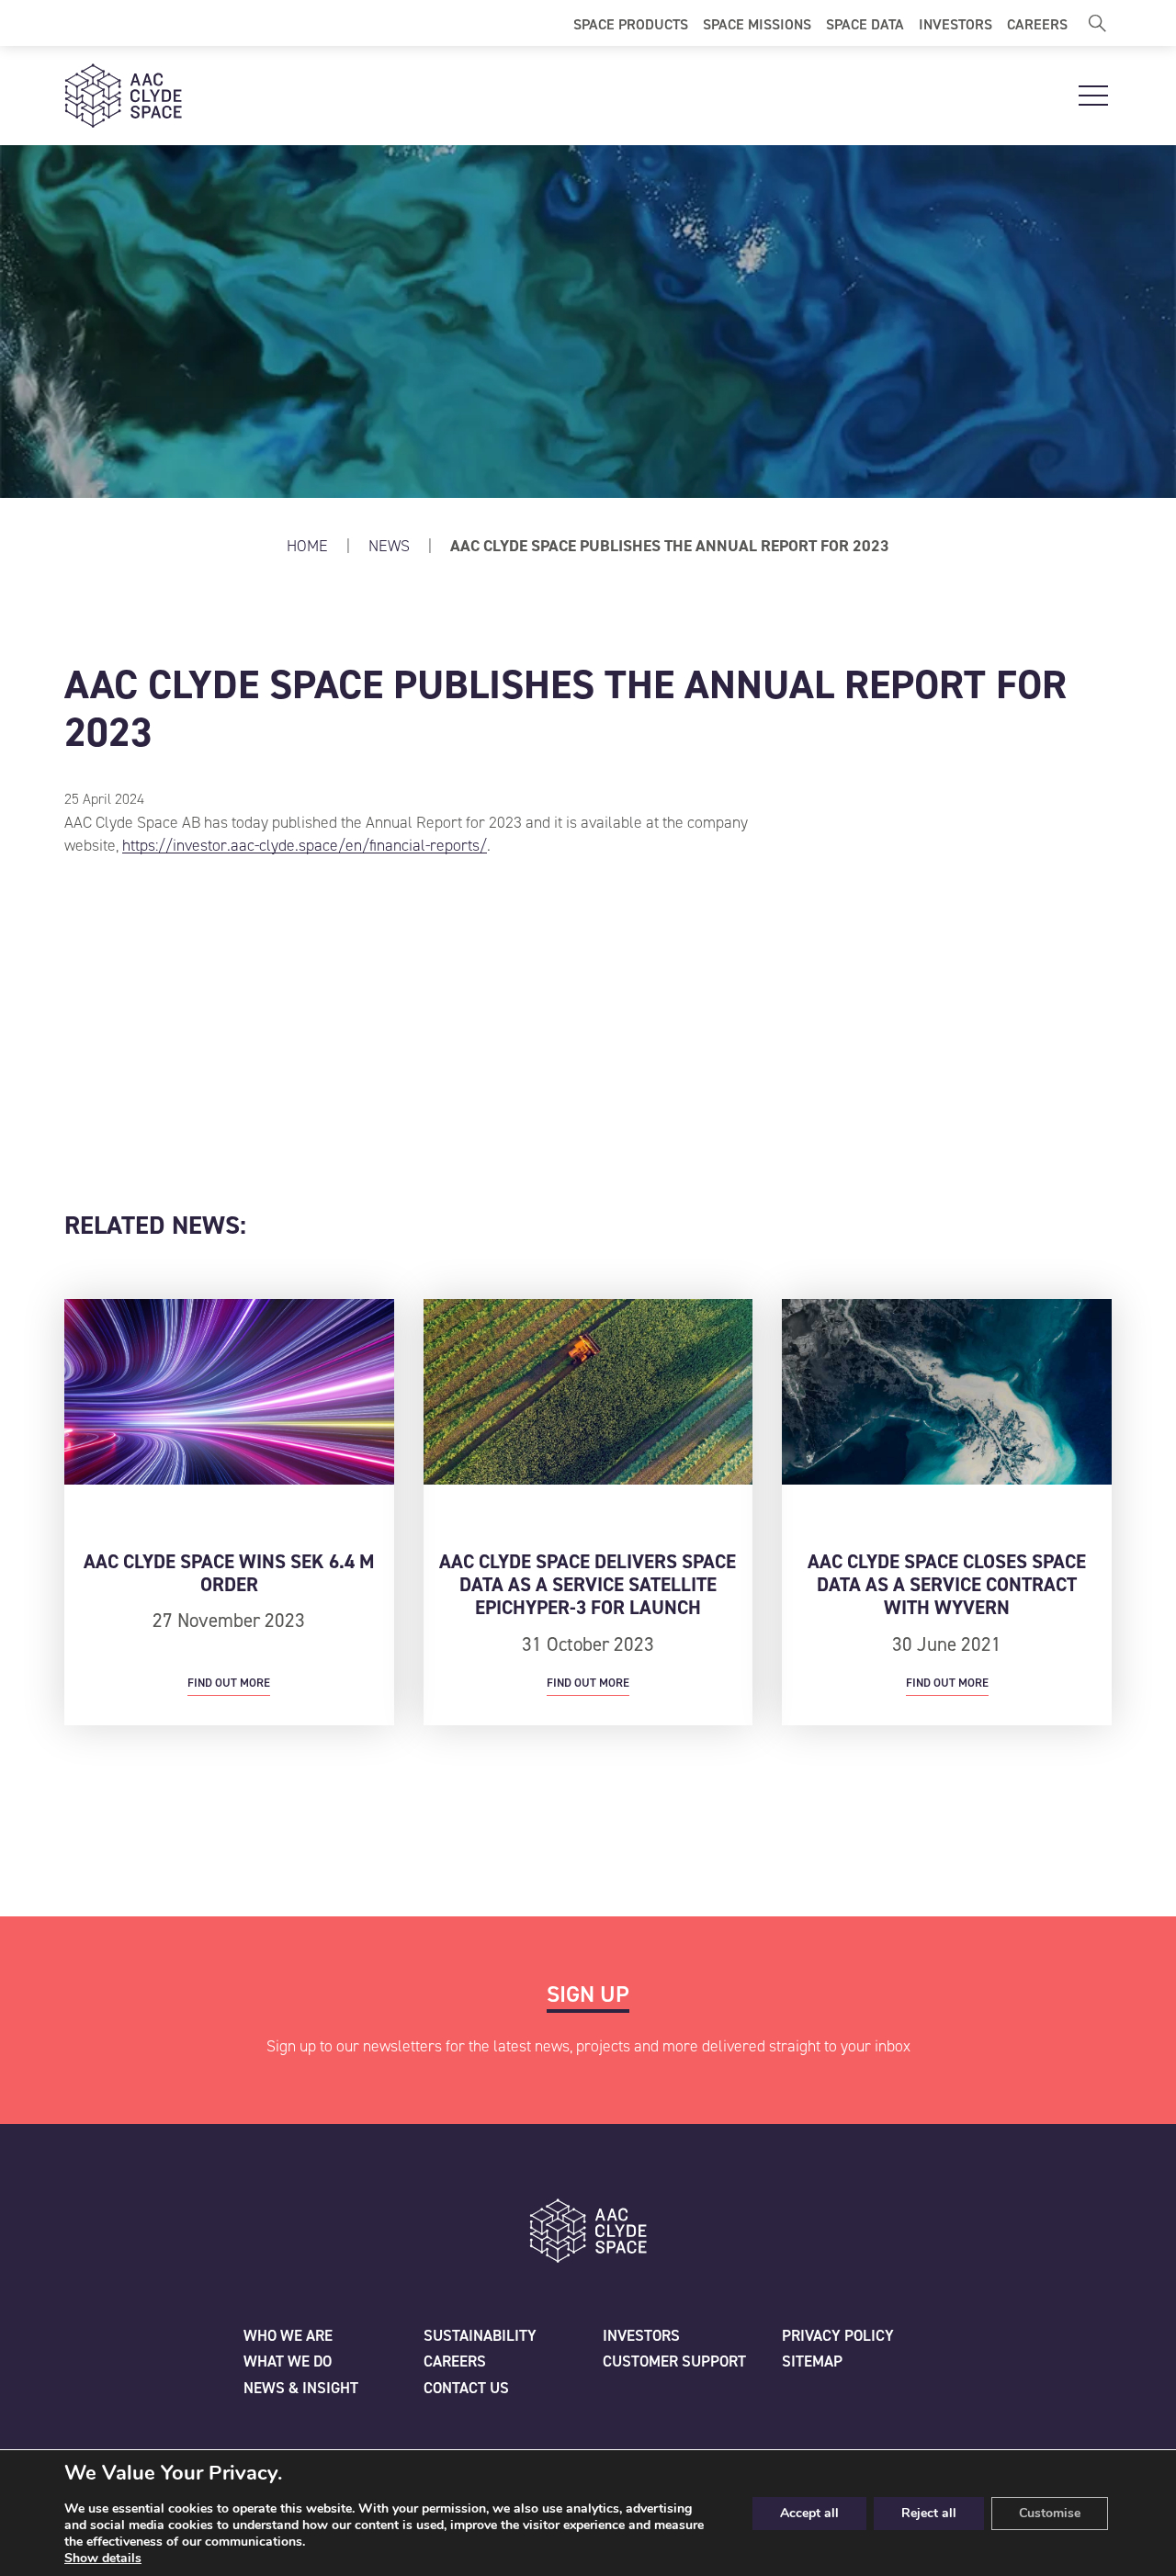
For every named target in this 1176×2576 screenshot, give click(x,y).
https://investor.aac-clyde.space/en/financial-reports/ (305, 845)
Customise (1050, 2513)
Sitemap (812, 2361)
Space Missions (757, 23)
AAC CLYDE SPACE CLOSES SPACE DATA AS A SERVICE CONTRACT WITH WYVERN (947, 1585)
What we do (288, 2361)
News (391, 546)
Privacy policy (838, 2335)
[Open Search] (1097, 23)
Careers (1037, 23)
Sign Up (588, 1994)
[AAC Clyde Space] (123, 96)
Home (307, 546)
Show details (103, 2559)
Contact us (466, 2388)
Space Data (865, 23)
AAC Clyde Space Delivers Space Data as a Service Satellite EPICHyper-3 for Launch (588, 1585)
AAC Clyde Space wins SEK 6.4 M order (229, 1573)
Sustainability (480, 2335)
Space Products (631, 23)
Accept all (809, 2513)
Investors (955, 23)
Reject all (929, 2513)
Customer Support (674, 2361)
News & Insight (301, 2388)
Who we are (288, 2335)
